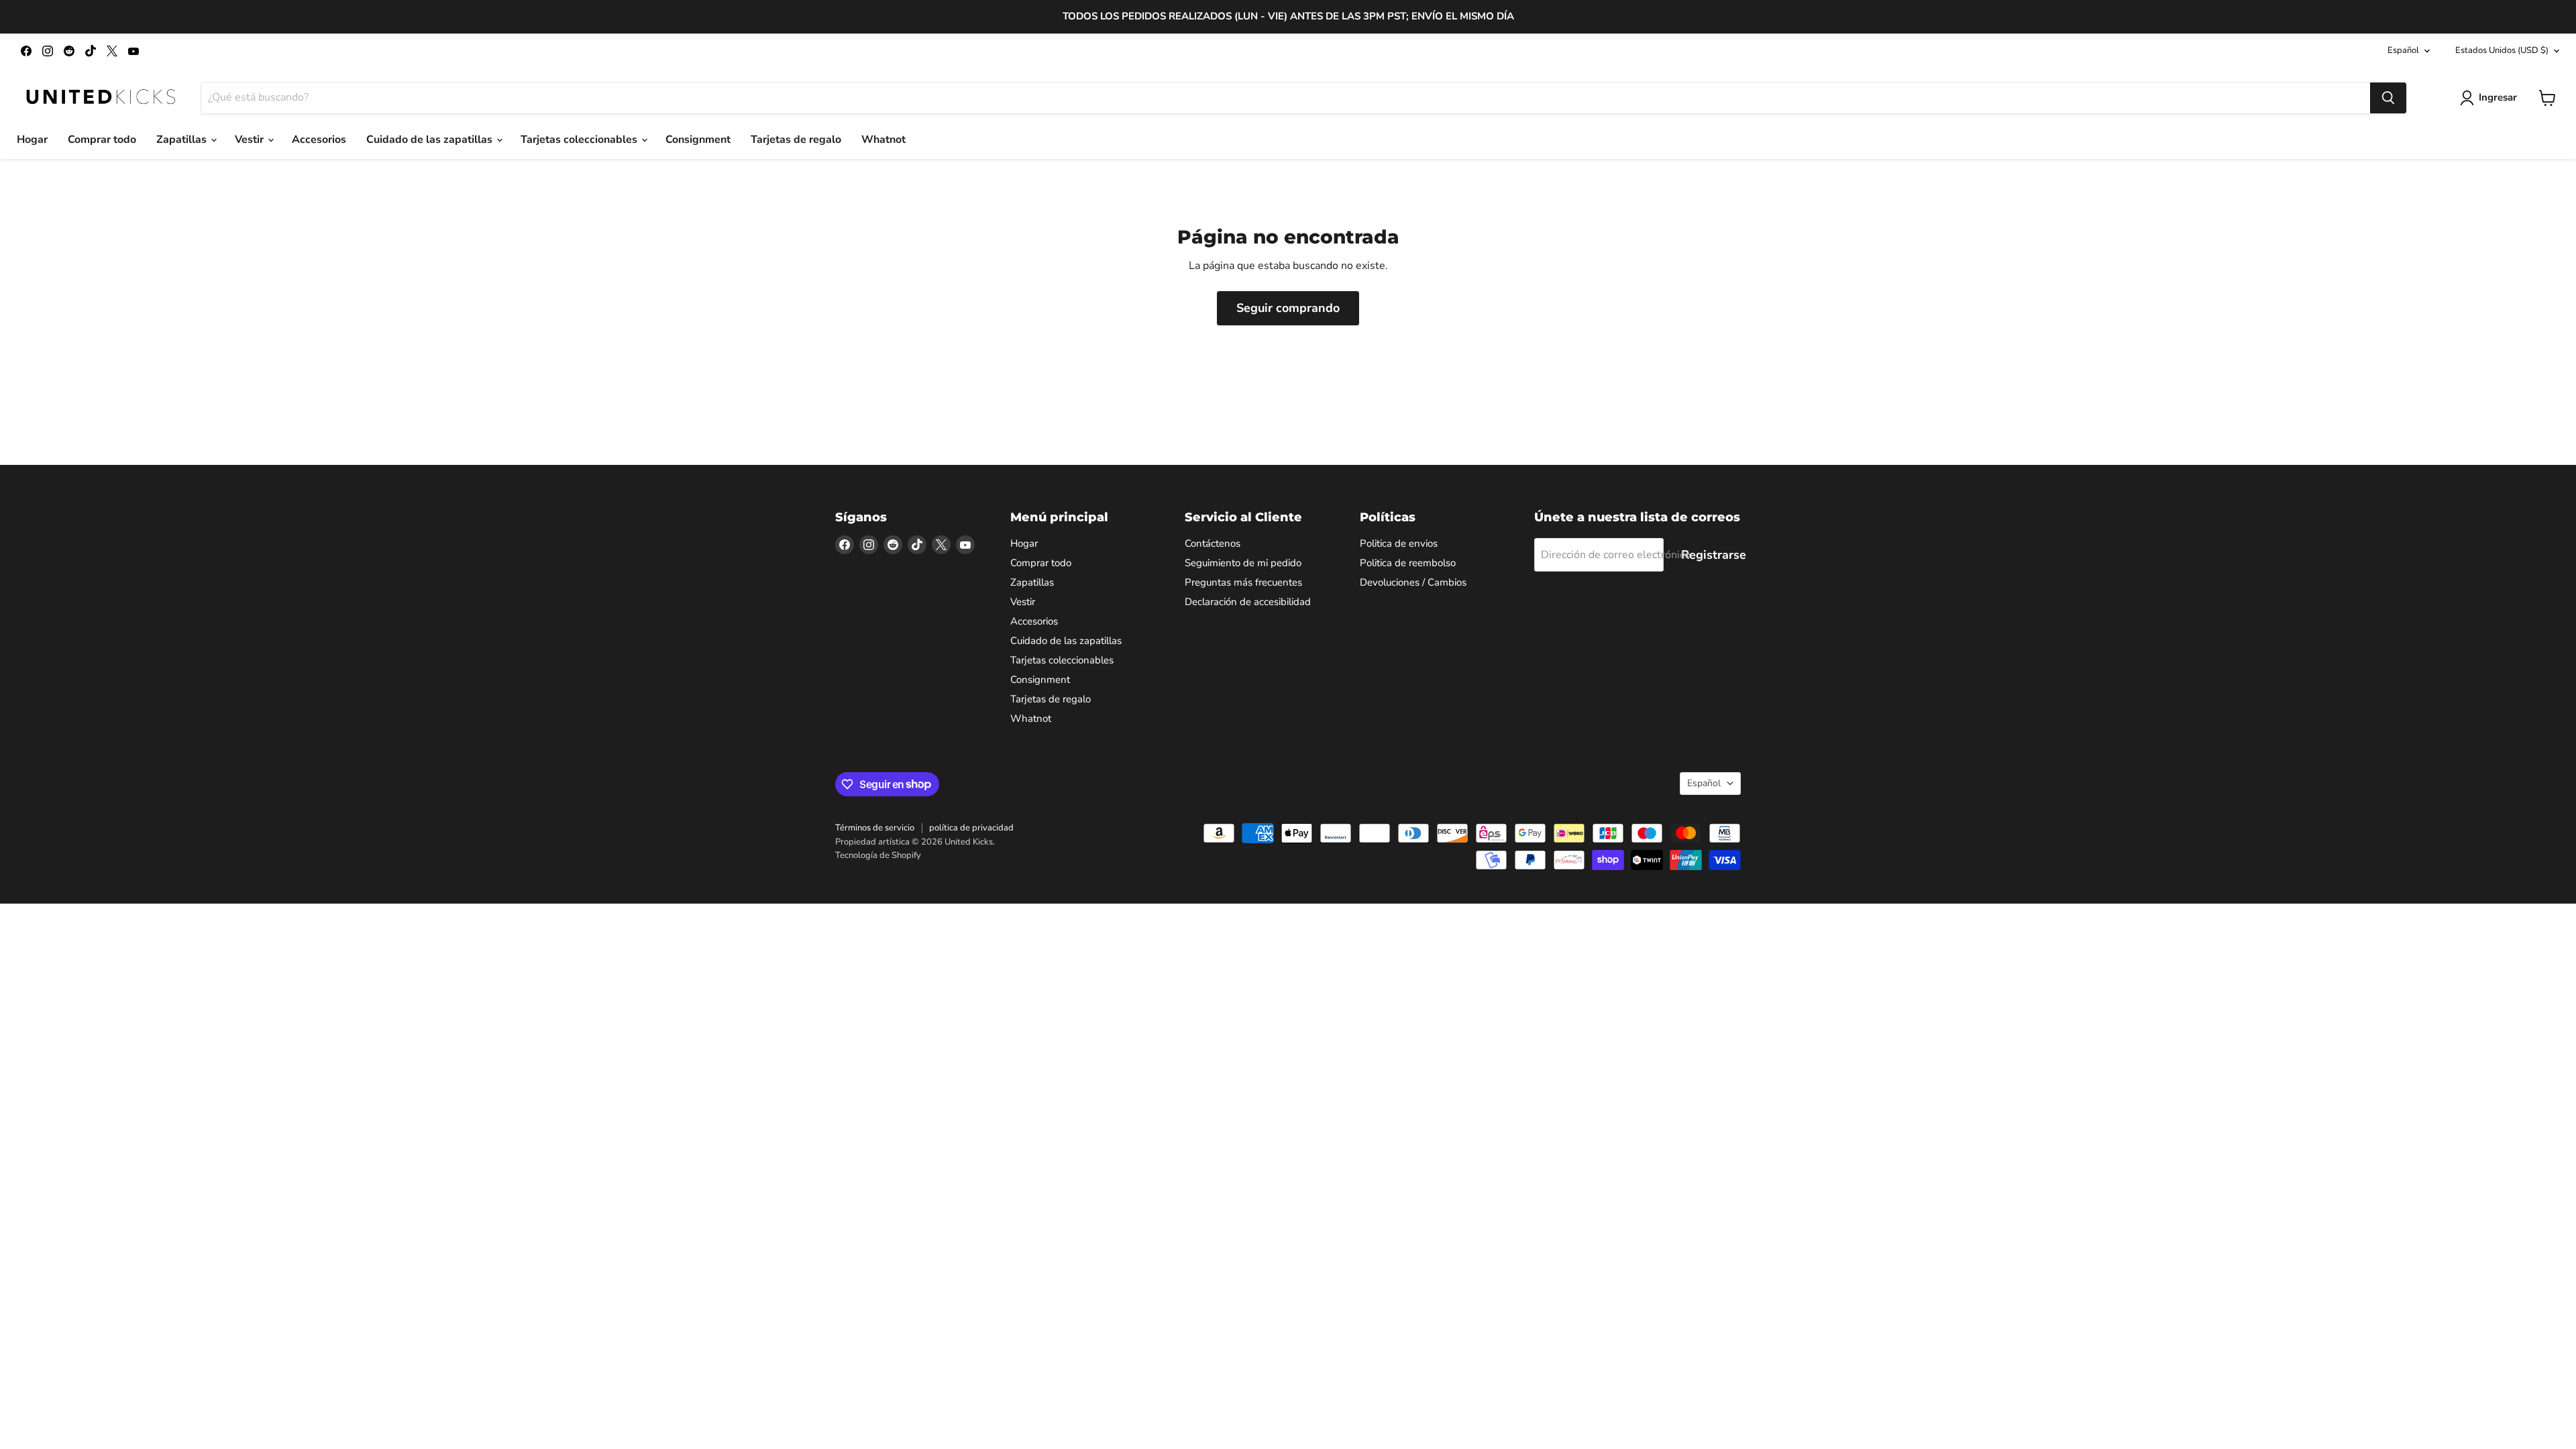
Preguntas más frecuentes (1243, 582)
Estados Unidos (2502, 50)
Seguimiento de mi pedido (1243, 563)
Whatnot (883, 140)
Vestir (251, 140)
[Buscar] (2388, 98)
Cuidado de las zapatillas (431, 140)
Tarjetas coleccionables (580, 140)
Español (2403, 50)
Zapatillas (183, 140)
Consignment (698, 140)
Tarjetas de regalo (796, 140)
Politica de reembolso (1408, 563)
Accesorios (319, 140)
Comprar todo (102, 140)
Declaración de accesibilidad (1248, 602)
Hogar (32, 140)
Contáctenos (1213, 543)
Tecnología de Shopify (878, 855)
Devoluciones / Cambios (1413, 582)
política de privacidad (971, 828)
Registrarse (1714, 555)
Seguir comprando (1288, 308)
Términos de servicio (875, 828)
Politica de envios (1399, 543)
